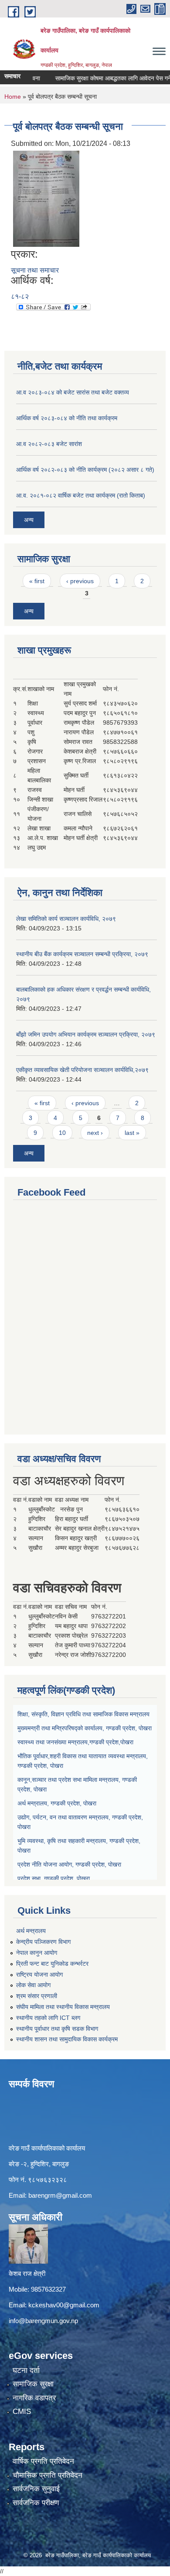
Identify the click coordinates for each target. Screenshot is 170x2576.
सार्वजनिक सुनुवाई (36, 2489)
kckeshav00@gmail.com (64, 2305)
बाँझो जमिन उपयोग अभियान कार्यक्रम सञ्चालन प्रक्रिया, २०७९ (86, 1034)
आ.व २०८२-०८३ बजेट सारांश (49, 444)
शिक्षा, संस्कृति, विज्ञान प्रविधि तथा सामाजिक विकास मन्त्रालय (83, 1714)
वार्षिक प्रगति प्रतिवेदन (43, 2461)
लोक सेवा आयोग (33, 1985)
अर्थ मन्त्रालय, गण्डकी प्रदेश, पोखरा (57, 1803)
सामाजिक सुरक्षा (33, 2384)
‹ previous (80, 581)
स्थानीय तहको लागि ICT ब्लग (48, 2018)
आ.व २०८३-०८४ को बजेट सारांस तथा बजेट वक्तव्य (73, 392)
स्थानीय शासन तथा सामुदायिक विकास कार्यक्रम (67, 2039)
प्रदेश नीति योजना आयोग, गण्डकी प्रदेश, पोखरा (69, 1864)
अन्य (29, 520)
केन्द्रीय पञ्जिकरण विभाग (43, 1942)
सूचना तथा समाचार (35, 270)
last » (132, 1133)
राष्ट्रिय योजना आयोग (39, 1974)
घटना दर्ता (26, 2370)
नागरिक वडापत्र (34, 2398)
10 (62, 1133)
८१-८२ (20, 296)
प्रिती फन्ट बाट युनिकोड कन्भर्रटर (52, 1964)
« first (37, 581)
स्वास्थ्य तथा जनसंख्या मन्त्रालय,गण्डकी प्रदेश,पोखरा (75, 1742)
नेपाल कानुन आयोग (37, 1953)
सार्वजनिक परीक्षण (36, 2503)
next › (95, 1133)
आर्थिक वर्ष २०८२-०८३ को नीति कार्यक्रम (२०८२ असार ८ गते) (85, 470)
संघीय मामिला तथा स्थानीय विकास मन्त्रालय (63, 2007)
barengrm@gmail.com (60, 2195)
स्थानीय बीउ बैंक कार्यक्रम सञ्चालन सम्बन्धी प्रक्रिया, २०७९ (82, 954)
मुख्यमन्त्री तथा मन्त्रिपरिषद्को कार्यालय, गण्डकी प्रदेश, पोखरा (85, 1728)
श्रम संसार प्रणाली (37, 1996)
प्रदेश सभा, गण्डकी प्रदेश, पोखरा (54, 1878)
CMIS (22, 2412)
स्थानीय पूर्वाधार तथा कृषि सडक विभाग (57, 2029)
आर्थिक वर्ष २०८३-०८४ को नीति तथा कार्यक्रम (67, 418)
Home (13, 97)
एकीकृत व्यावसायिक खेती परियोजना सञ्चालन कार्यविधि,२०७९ (82, 1070)
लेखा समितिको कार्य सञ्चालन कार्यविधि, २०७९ (66, 919)
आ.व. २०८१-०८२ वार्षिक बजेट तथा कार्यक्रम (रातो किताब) (81, 495)
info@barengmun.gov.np (43, 2321)
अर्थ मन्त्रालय (31, 1931)
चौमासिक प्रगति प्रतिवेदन (48, 2475)
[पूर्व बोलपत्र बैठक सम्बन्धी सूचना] (46, 198)
